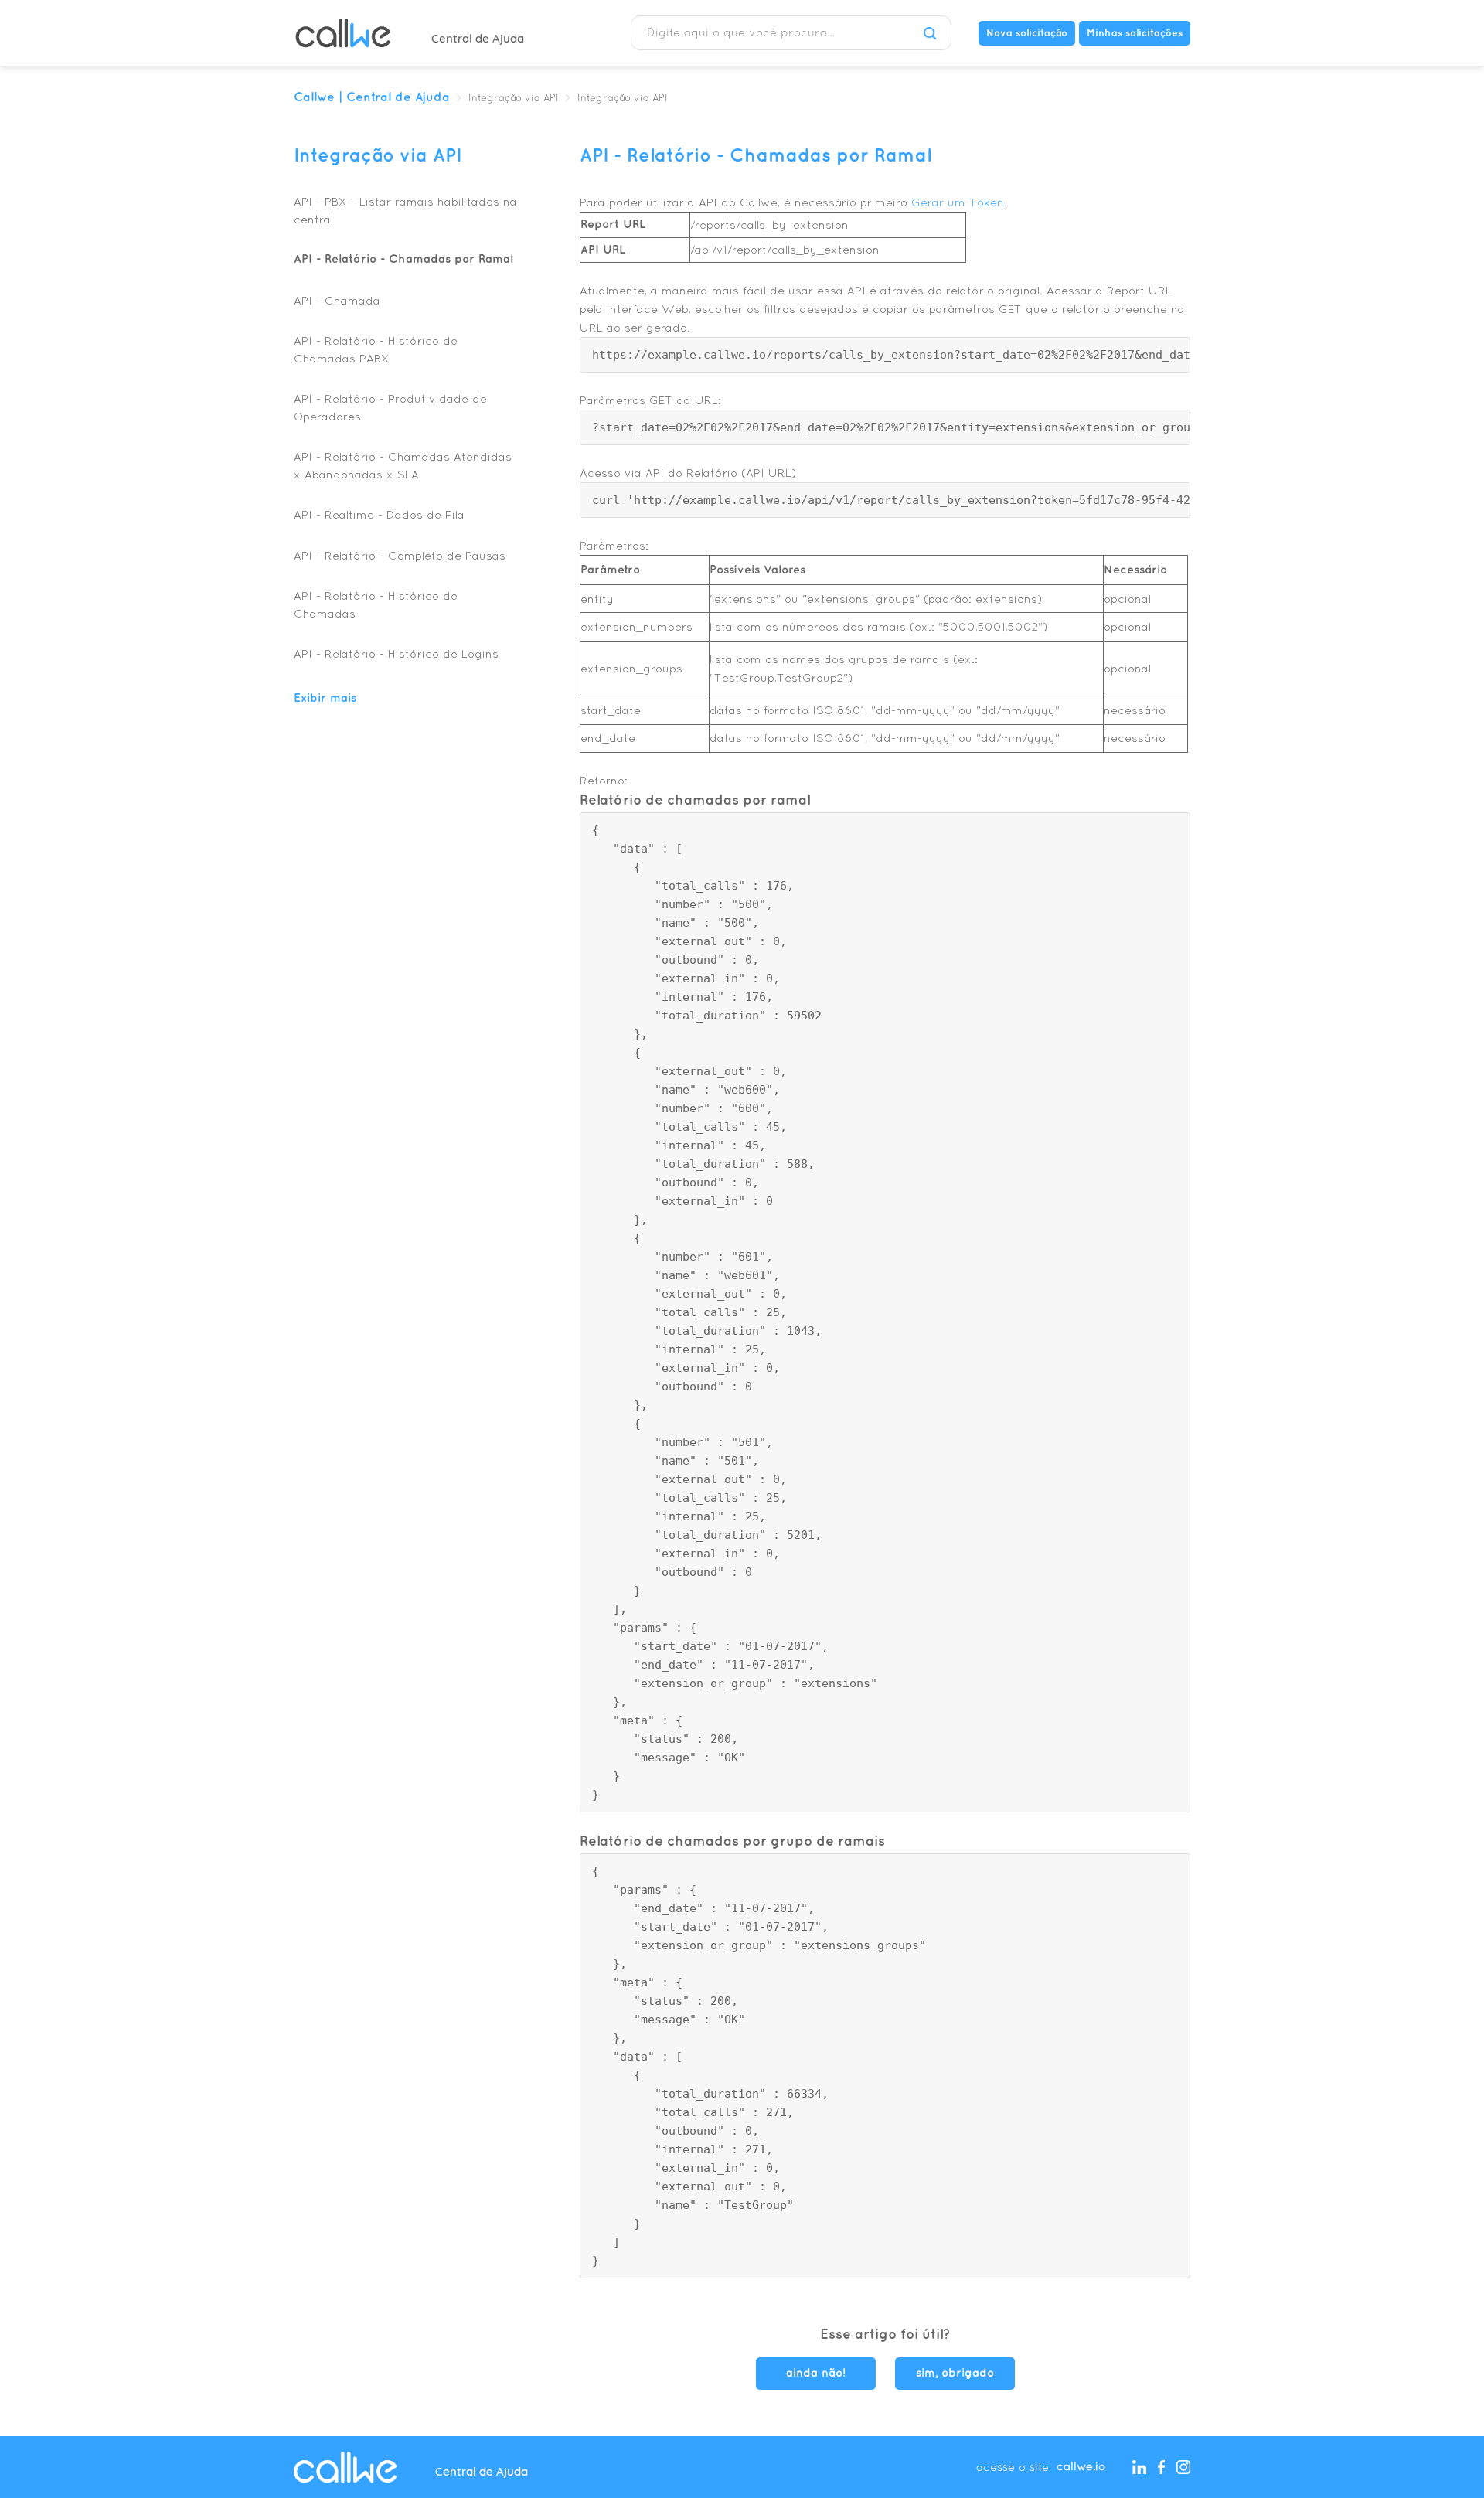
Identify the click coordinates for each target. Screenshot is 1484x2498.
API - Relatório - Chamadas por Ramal (403, 260)
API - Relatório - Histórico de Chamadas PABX (376, 349)
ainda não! (816, 2374)
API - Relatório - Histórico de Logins (396, 653)
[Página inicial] (343, 33)
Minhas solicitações (1135, 33)
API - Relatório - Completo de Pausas (400, 555)
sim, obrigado (955, 2374)
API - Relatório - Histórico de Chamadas (376, 604)
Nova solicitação (1027, 33)
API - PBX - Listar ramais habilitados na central (405, 210)
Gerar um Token (958, 202)
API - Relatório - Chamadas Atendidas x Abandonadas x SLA (403, 465)
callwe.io (1081, 2467)
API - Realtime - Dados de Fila (379, 514)
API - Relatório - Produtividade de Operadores (390, 407)
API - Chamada (337, 300)
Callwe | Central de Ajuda (372, 98)
